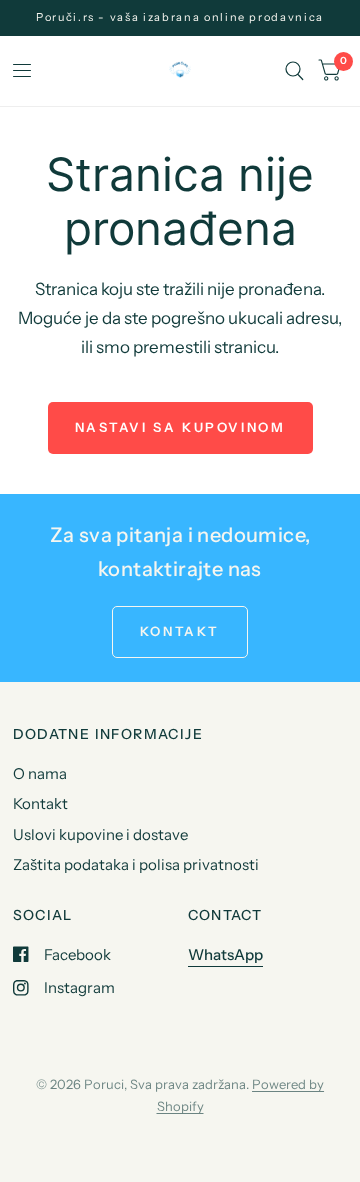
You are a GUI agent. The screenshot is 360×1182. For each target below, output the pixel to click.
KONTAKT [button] (180, 631)
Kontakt (40, 803)
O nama (40, 773)
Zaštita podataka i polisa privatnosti (136, 864)
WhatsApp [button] (225, 954)
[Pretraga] (294, 71)
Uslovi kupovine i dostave (100, 834)
